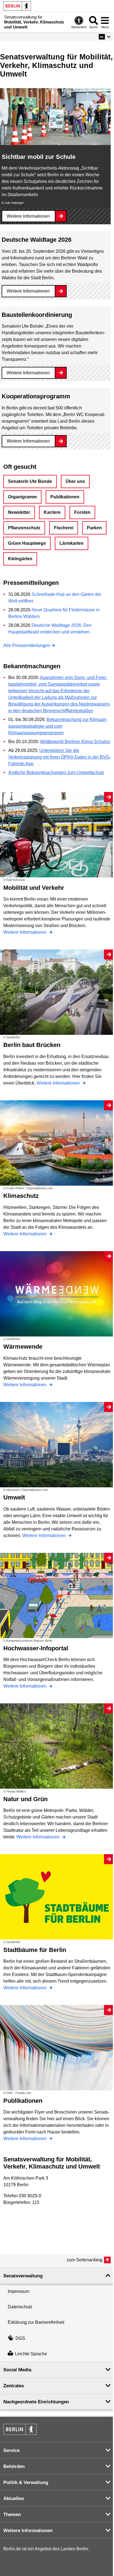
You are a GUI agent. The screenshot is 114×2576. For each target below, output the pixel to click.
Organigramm (22, 497)
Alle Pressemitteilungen (27, 645)
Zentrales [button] (14, 2386)
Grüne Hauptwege (27, 543)
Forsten (82, 512)
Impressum (19, 2291)
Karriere (52, 512)
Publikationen (65, 497)
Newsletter (19, 512)
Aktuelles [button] (14, 2499)
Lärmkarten (72, 543)
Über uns (75, 481)
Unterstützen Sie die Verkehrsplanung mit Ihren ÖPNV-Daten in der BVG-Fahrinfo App (59, 757)
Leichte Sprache (31, 2354)
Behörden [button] (14, 2466)
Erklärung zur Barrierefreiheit (36, 2322)
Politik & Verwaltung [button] (26, 2482)
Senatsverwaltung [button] (23, 2276)
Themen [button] (12, 2515)
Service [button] (11, 2450)
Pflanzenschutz (24, 528)
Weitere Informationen (28, 216)
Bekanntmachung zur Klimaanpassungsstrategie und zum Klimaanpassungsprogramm (58, 726)
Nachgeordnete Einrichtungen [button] (36, 2402)
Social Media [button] (17, 2370)
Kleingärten (20, 559)
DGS (20, 2338)
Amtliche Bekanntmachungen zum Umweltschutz (56, 773)
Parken (94, 528)
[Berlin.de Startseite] (17, 6)
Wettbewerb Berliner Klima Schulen (75, 742)
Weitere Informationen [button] (28, 2531)
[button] (105, 37)
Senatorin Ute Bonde (30, 481)
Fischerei (64, 528)
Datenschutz (20, 2307)
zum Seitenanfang (85, 2260)
